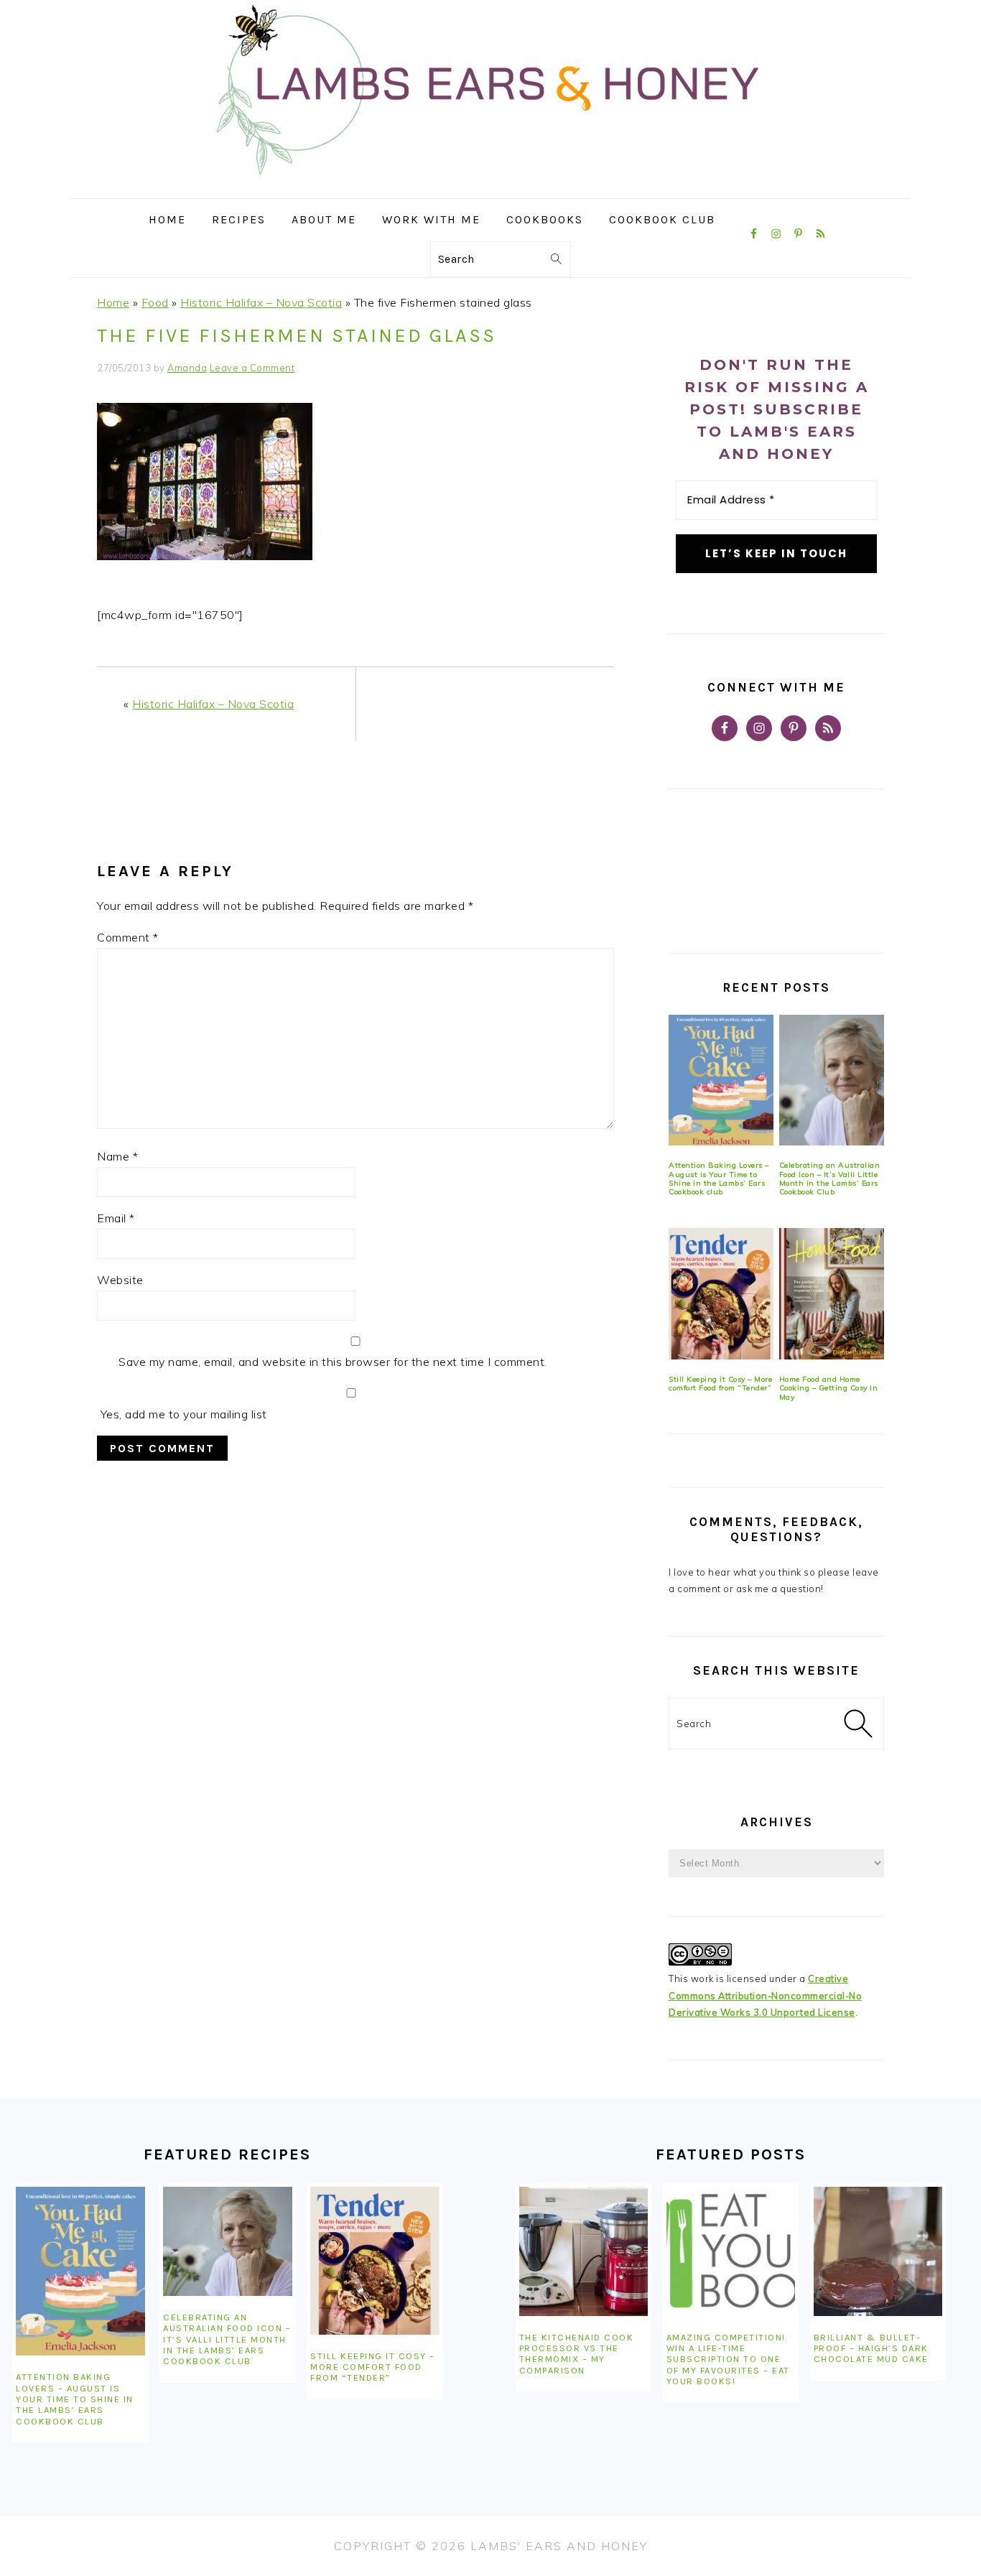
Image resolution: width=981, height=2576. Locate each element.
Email (116, 1218)
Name (117, 1156)
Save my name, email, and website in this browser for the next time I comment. (333, 1362)
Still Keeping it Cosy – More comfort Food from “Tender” (720, 1384)
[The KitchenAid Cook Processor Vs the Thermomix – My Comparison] (584, 2251)
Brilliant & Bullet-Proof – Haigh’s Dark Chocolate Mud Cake (871, 2348)
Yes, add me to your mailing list (182, 1414)
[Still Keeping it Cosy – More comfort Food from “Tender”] (721, 1294)
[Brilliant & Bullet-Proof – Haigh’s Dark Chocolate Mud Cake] (878, 2251)
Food (155, 302)
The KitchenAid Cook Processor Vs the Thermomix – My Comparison (577, 2354)
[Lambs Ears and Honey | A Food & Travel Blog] (490, 188)
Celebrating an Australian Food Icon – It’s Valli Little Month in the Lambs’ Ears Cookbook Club (830, 1178)
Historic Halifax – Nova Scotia (261, 302)
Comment (128, 937)
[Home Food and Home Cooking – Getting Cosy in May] (832, 1294)
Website (120, 1280)
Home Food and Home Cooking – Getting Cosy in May (829, 1388)
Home (113, 302)
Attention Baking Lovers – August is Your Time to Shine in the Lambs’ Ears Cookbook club (719, 1178)
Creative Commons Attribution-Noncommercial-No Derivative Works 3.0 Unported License (765, 1995)
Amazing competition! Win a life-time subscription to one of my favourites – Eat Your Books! (728, 2359)
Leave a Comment (252, 368)
